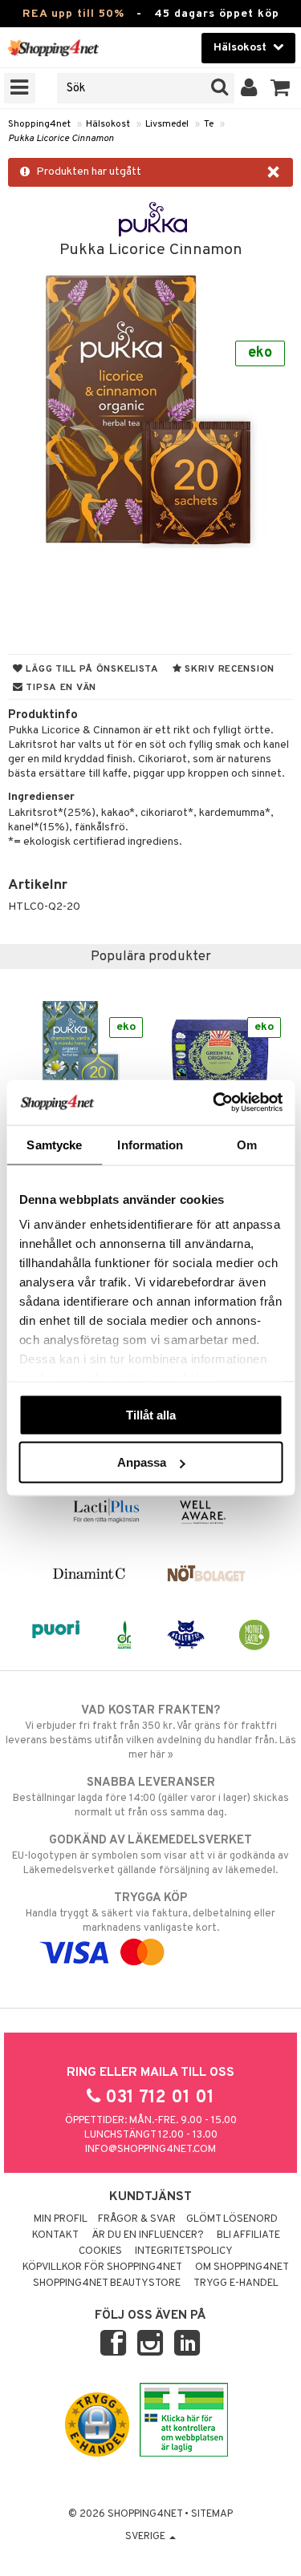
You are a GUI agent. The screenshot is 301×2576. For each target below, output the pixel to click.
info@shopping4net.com (150, 2150)
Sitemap (212, 2514)
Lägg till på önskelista (91, 669)
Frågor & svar (137, 2219)
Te (209, 124)
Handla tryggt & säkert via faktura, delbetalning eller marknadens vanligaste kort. (150, 1913)
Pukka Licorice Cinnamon (61, 139)
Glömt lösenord (232, 2219)
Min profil (61, 2219)
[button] (281, 88)
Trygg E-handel (236, 2283)
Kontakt (55, 2235)
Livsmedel (167, 124)
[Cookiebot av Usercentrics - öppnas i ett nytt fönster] (214, 1103)
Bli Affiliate (248, 2235)
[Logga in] (249, 88)
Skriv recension (228, 669)
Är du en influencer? (148, 2235)
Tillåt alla (151, 1414)
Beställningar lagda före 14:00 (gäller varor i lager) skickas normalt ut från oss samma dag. (151, 1797)
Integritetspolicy (184, 2251)
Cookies (100, 2251)
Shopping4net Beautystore (107, 2283)
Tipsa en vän (60, 688)
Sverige (146, 2537)
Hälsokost (108, 124)
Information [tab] (150, 1144)
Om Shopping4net (242, 2267)
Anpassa (142, 1462)
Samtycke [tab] (54, 1144)
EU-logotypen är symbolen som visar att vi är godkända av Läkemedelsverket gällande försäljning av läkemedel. (150, 1855)
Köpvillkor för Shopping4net (102, 2267)
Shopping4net (39, 124)
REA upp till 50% (73, 14)
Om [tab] (247, 1144)
